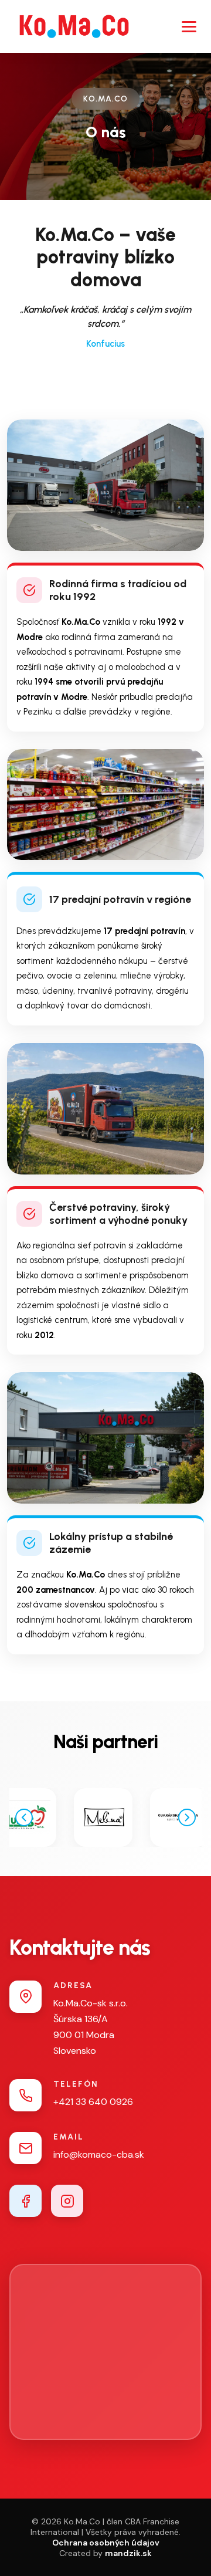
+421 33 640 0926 (93, 2102)
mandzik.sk (128, 2553)
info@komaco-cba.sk (99, 2154)
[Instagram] (67, 2201)
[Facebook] (25, 2201)
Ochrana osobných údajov (106, 2543)
